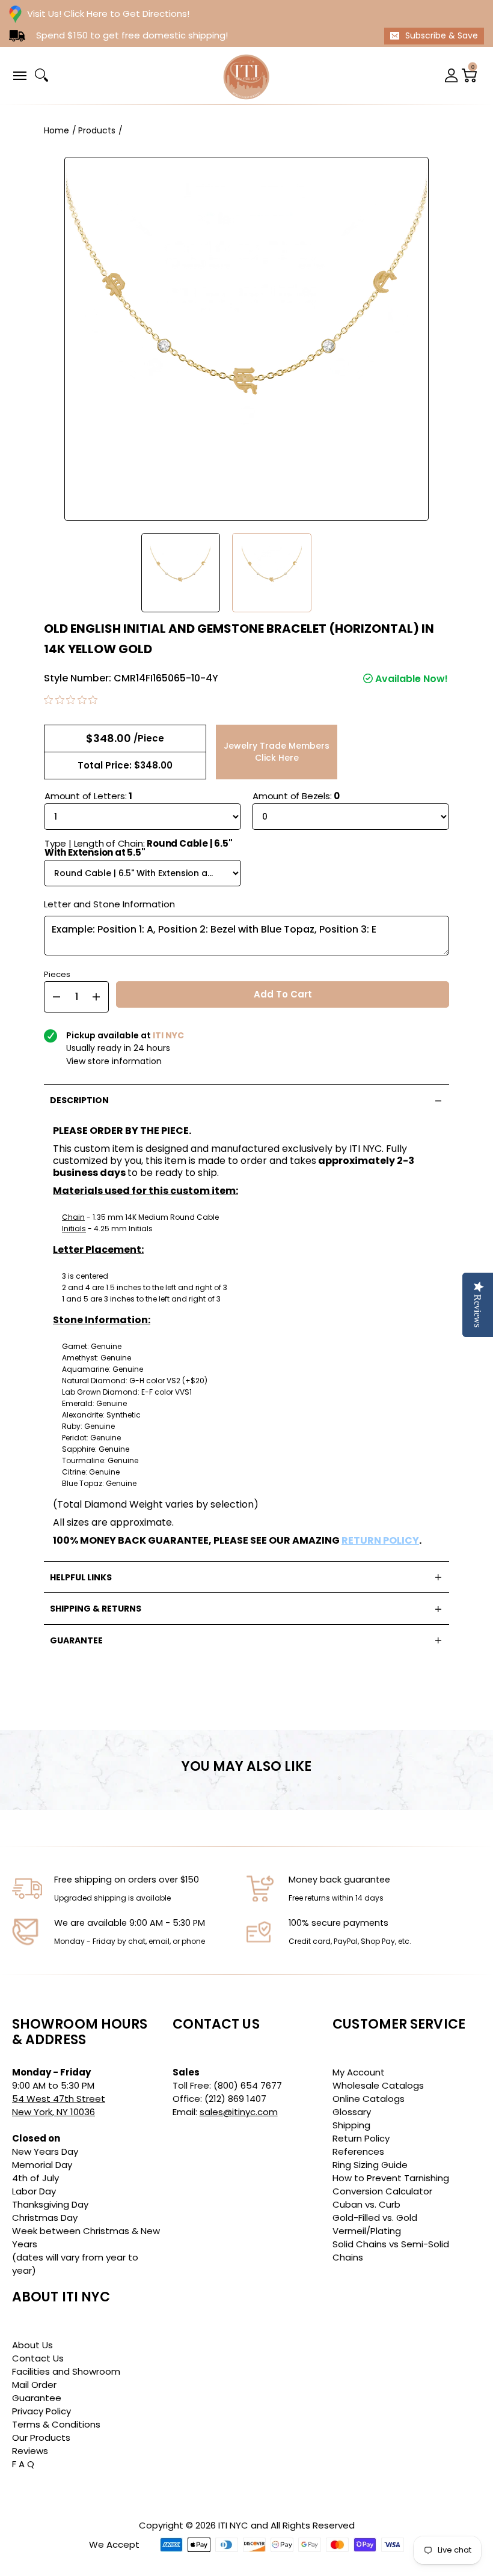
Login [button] (452, 75)
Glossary (352, 2112)
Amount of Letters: (88, 796)
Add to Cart (283, 994)
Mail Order (34, 2385)
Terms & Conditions (56, 2424)
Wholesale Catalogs (378, 2085)
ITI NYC (233, 2525)
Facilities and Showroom (66, 2371)
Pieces (57, 973)
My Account (359, 2072)
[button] (19, 75)
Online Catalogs (369, 2099)
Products (97, 130)
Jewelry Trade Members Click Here (277, 752)
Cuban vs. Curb (366, 2204)
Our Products (41, 2437)
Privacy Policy (41, 2411)
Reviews (30, 2451)
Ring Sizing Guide (370, 2165)
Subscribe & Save (442, 35)
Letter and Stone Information (109, 904)
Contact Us (38, 2358)
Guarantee (37, 2398)
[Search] (41, 75)
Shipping (351, 2125)
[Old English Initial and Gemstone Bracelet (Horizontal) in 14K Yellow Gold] (181, 573)
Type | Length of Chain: (139, 848)
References (358, 2151)
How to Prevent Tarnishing (391, 2178)
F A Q (23, 2464)
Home (57, 130)
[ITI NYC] (246, 75)
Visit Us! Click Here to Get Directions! (108, 14)
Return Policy (361, 2138)
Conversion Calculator (382, 2191)
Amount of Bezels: (296, 796)
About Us (32, 2345)
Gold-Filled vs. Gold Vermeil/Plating (375, 2224)
